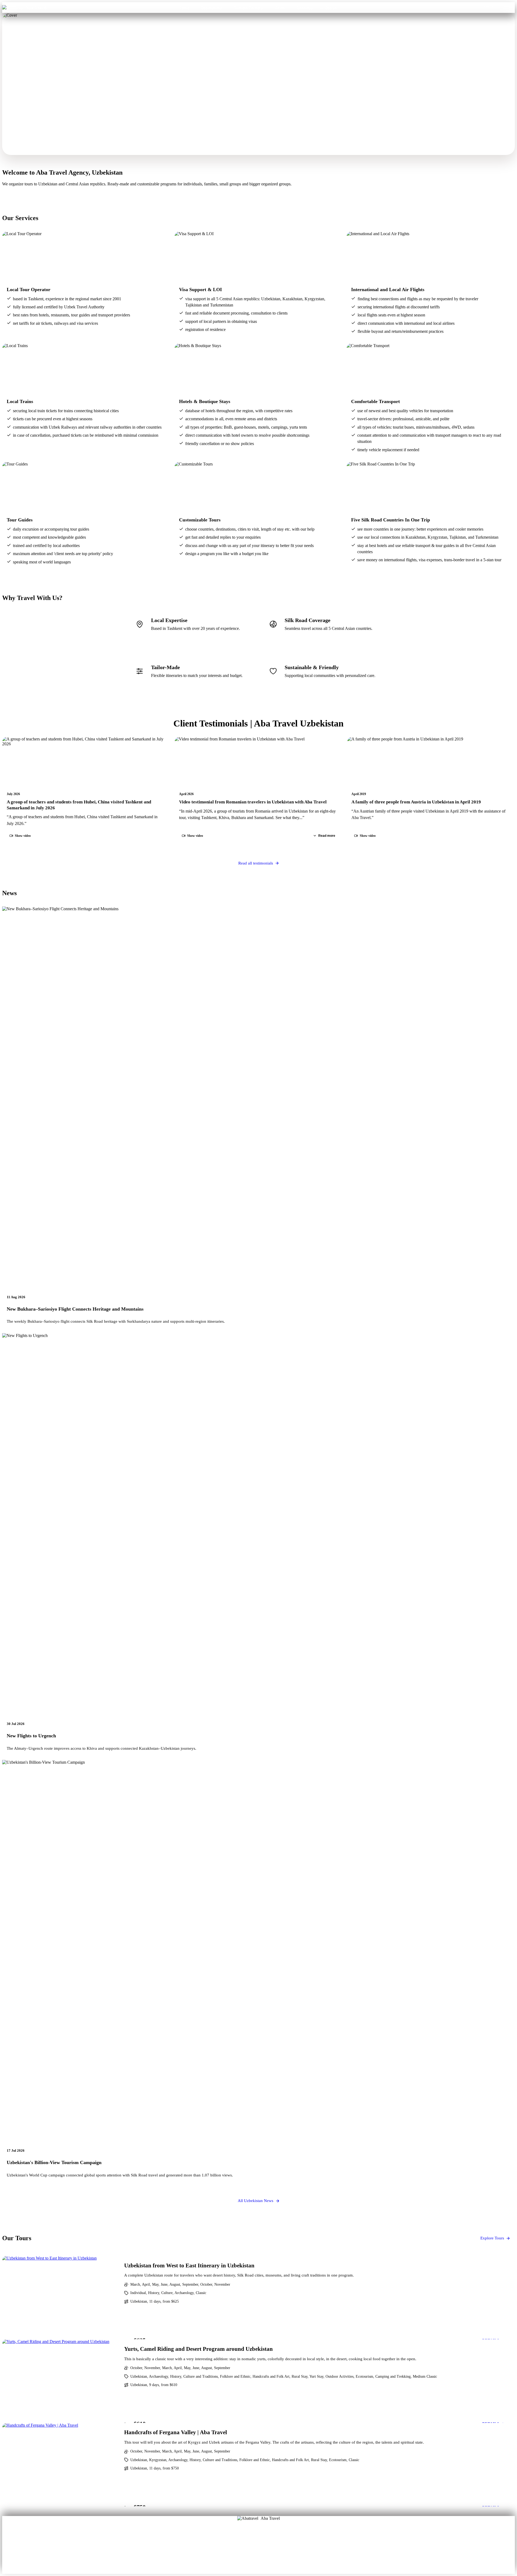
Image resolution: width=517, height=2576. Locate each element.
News (259, 2557)
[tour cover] (60, 2298)
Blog (241, 2549)
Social (276, 2549)
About (241, 2542)
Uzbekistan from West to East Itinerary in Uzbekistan (189, 2265)
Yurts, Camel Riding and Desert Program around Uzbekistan (198, 2349)
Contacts (305, 7)
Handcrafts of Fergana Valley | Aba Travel (176, 2432)
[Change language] (507, 8)
